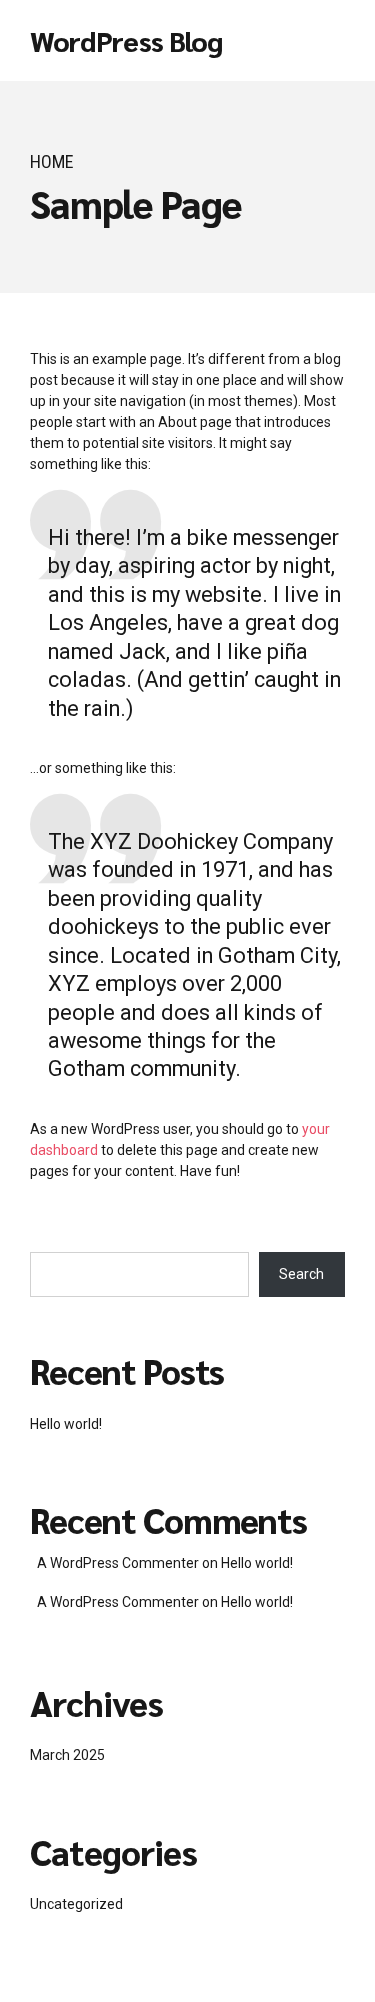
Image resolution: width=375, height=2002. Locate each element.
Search (301, 1274)
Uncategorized (76, 1904)
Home (52, 161)
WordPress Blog (126, 40)
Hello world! (66, 1424)
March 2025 (67, 1755)
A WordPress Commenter (118, 1602)
